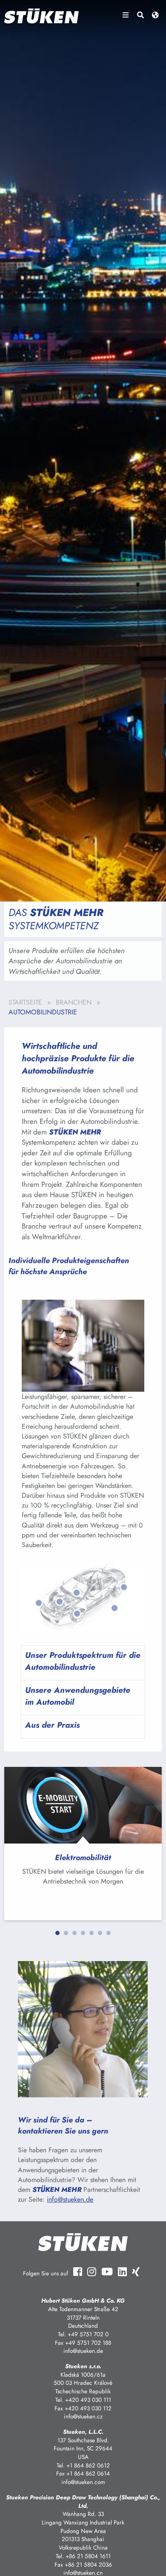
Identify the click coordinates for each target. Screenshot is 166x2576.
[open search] (140, 15)
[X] (136, 2272)
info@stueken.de (70, 2199)
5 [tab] (92, 1933)
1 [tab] (57, 1933)
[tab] (83, 1663)
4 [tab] (83, 1933)
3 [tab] (74, 1933)
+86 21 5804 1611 (88, 2556)
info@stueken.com (83, 2482)
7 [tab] (109, 1933)
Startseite (25, 1002)
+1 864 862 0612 (88, 2465)
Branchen (74, 1002)
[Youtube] (107, 2272)
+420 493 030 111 (88, 2400)
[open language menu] (155, 15)
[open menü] (126, 15)
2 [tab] (66, 1933)
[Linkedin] (122, 2272)
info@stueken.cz (83, 2416)
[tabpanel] (83, 1844)
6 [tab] (100, 1933)
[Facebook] (78, 2272)
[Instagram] (92, 2272)
